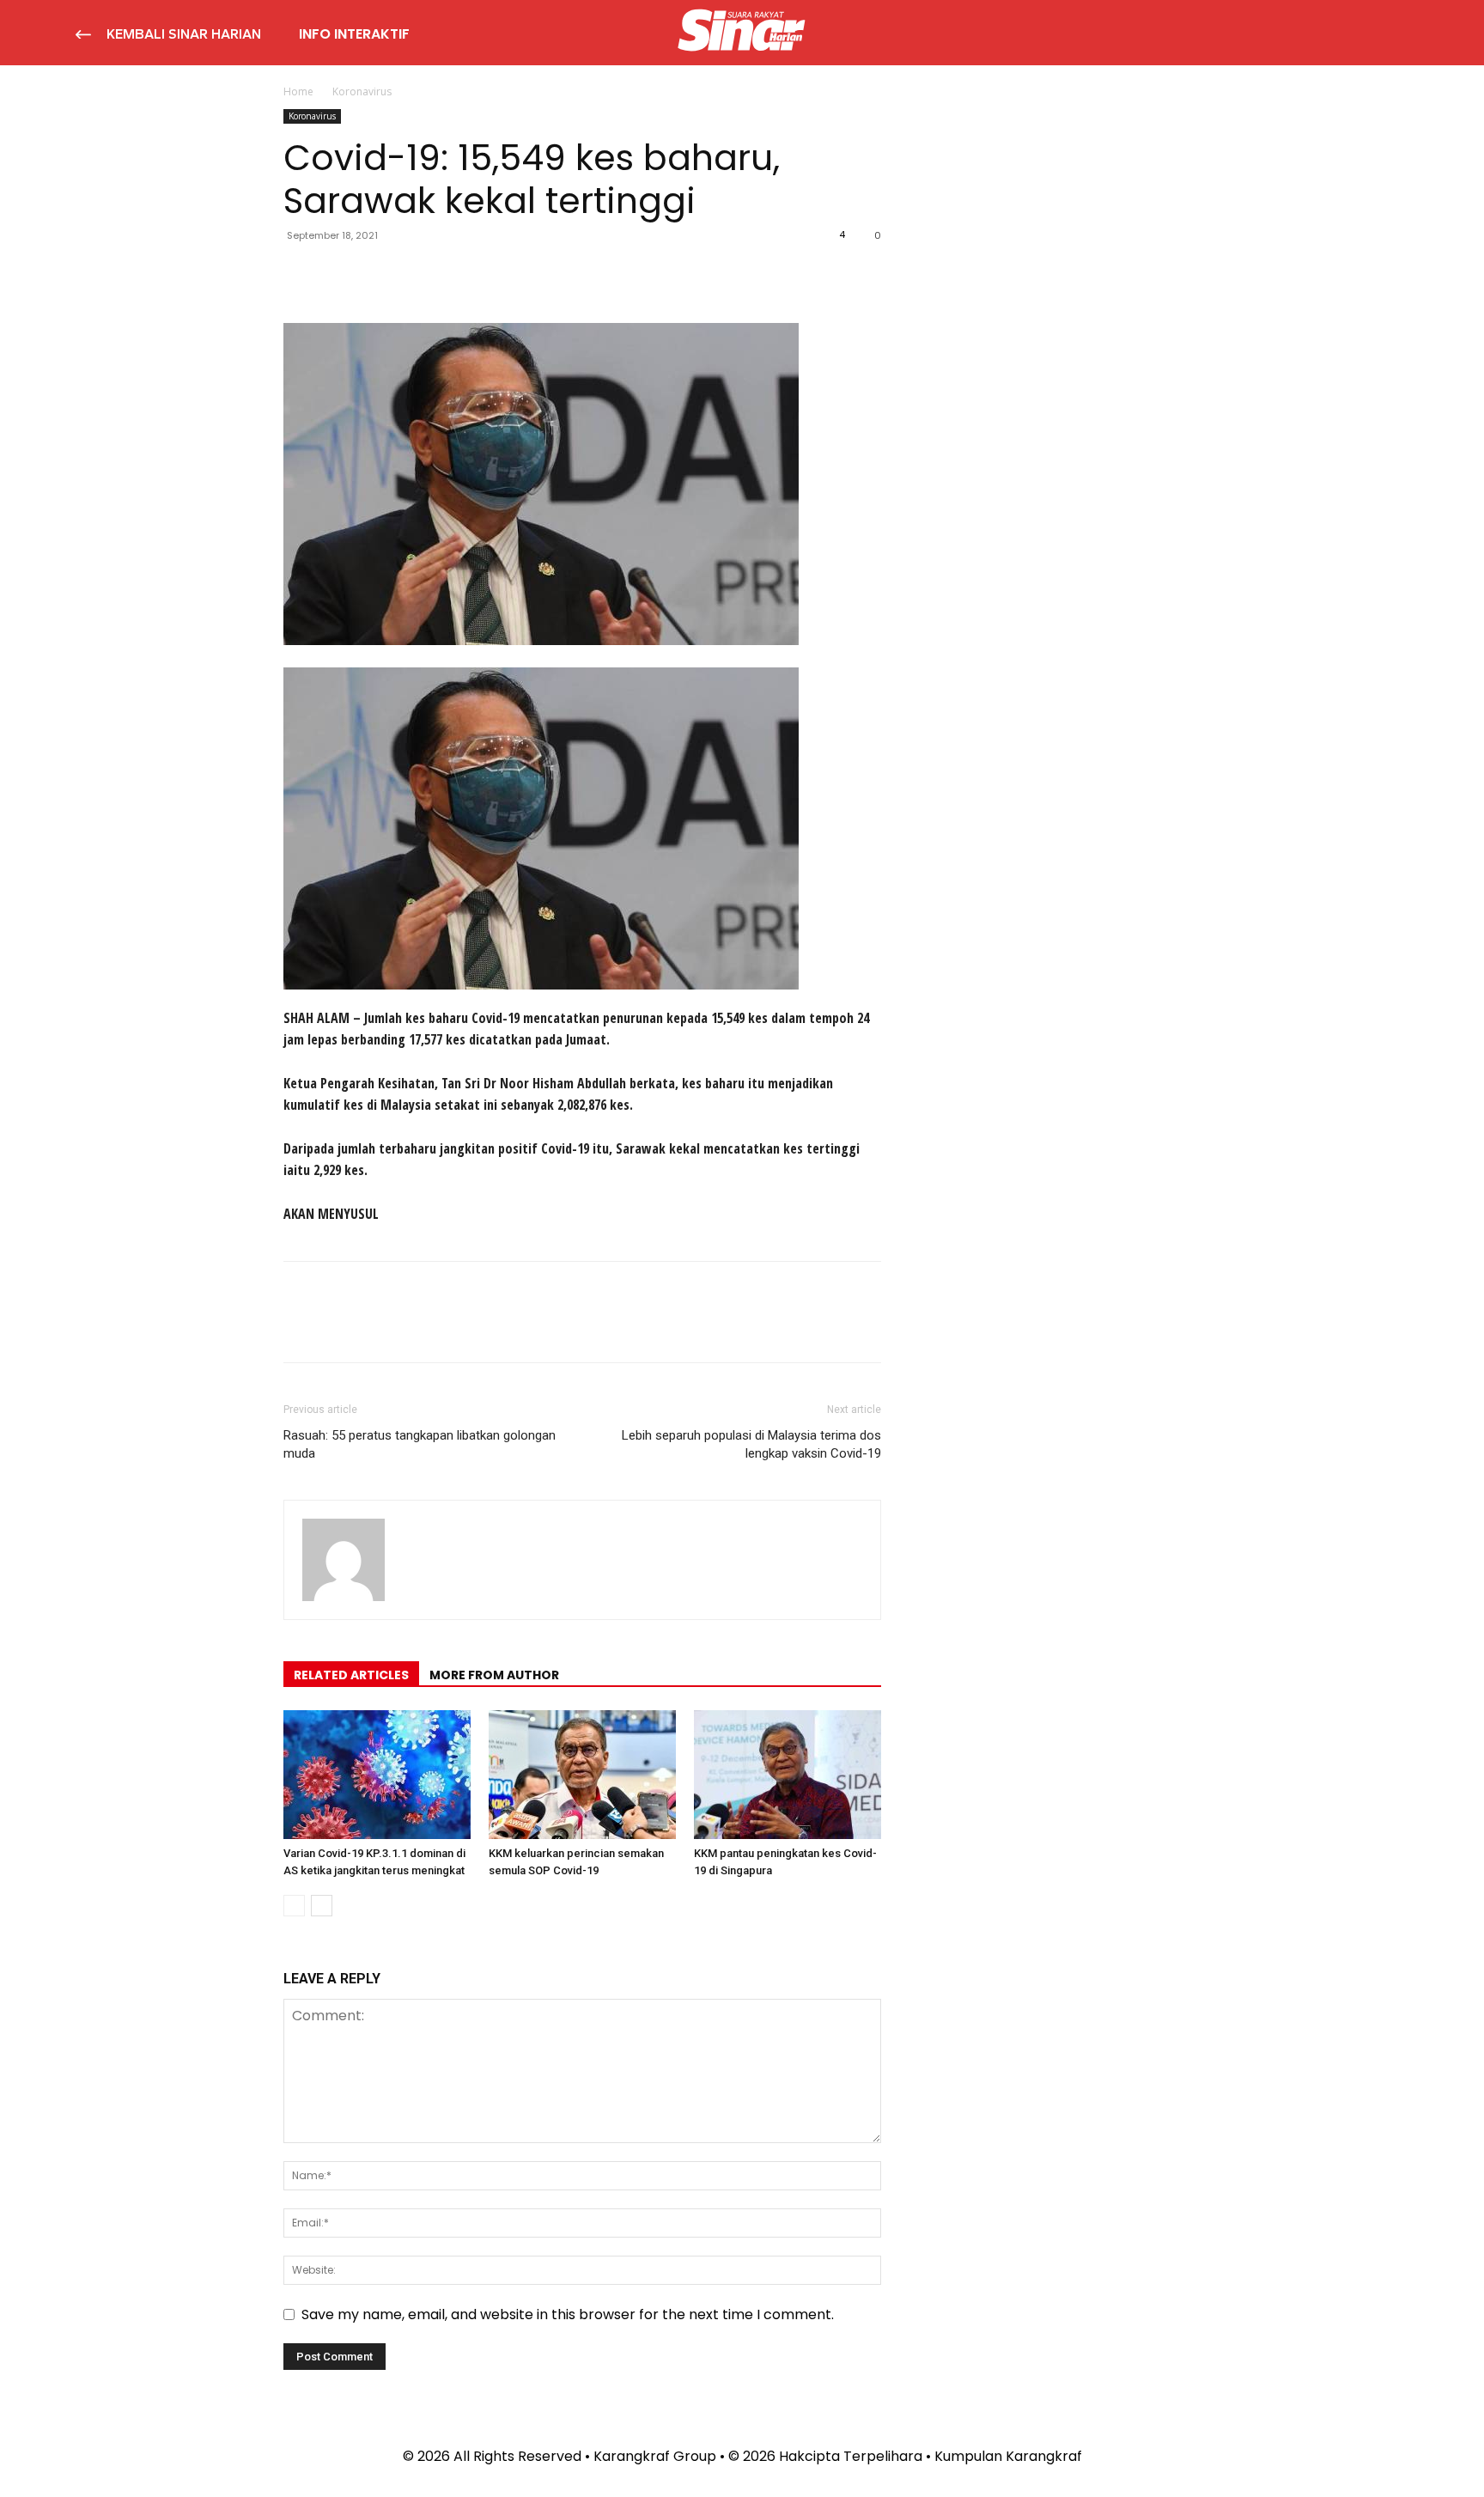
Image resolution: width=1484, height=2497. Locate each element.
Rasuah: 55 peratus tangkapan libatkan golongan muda (420, 1444)
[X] (340, 274)
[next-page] (322, 1906)
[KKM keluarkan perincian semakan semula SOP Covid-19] (582, 1775)
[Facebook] (301, 274)
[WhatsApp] (419, 274)
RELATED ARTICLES (351, 1675)
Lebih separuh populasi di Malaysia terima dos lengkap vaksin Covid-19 (751, 1444)
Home (298, 91)
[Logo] (742, 33)
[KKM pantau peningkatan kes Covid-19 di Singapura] (788, 1775)
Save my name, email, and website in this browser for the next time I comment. (568, 2314)
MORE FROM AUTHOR (494, 1675)
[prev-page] (294, 1906)
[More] (459, 274)
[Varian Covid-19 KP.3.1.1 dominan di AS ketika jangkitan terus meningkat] (377, 1775)
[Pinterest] (380, 274)
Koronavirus (312, 116)
